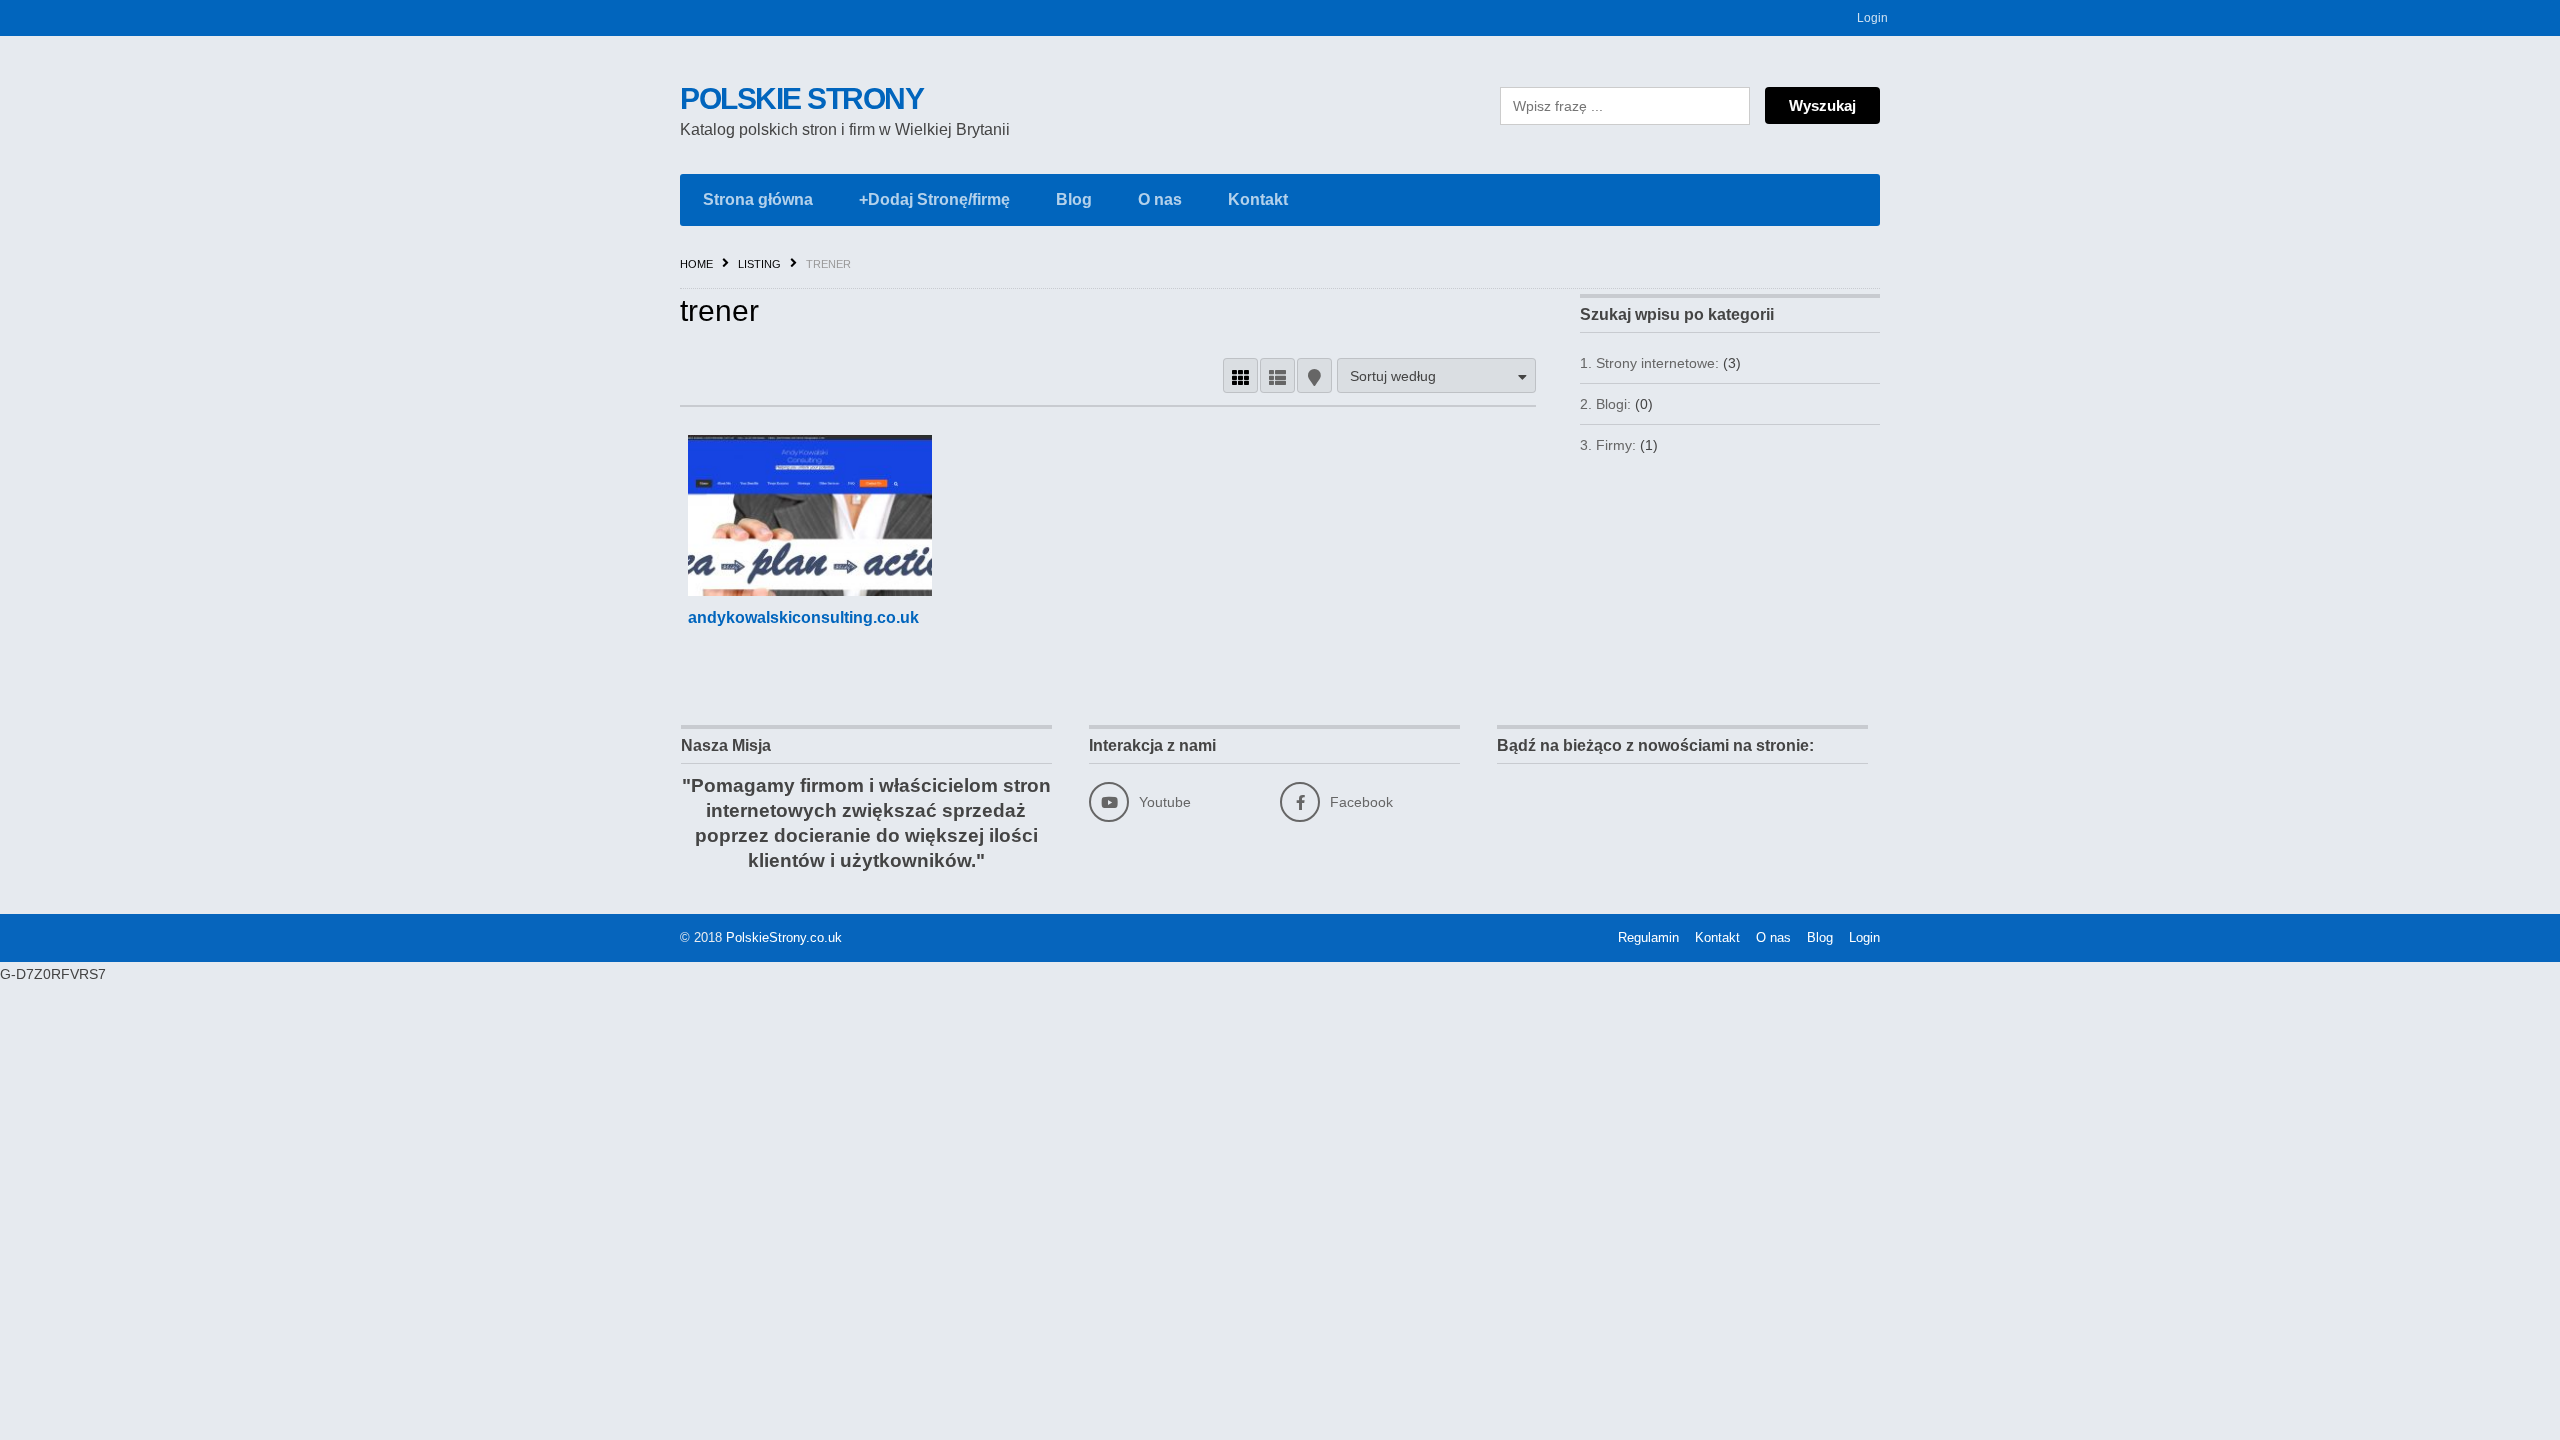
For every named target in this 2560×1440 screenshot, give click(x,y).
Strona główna (758, 199)
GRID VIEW (1240, 375)
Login (1872, 18)
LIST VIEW (1277, 375)
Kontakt (1258, 199)
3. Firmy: (1608, 445)
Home (696, 264)
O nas (1160, 199)
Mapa (1314, 375)
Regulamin (1648, 937)
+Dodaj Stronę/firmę (934, 199)
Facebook (1361, 802)
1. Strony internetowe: (1649, 363)
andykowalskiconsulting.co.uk (803, 617)
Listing (759, 264)
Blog (1074, 199)
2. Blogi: (1605, 404)
